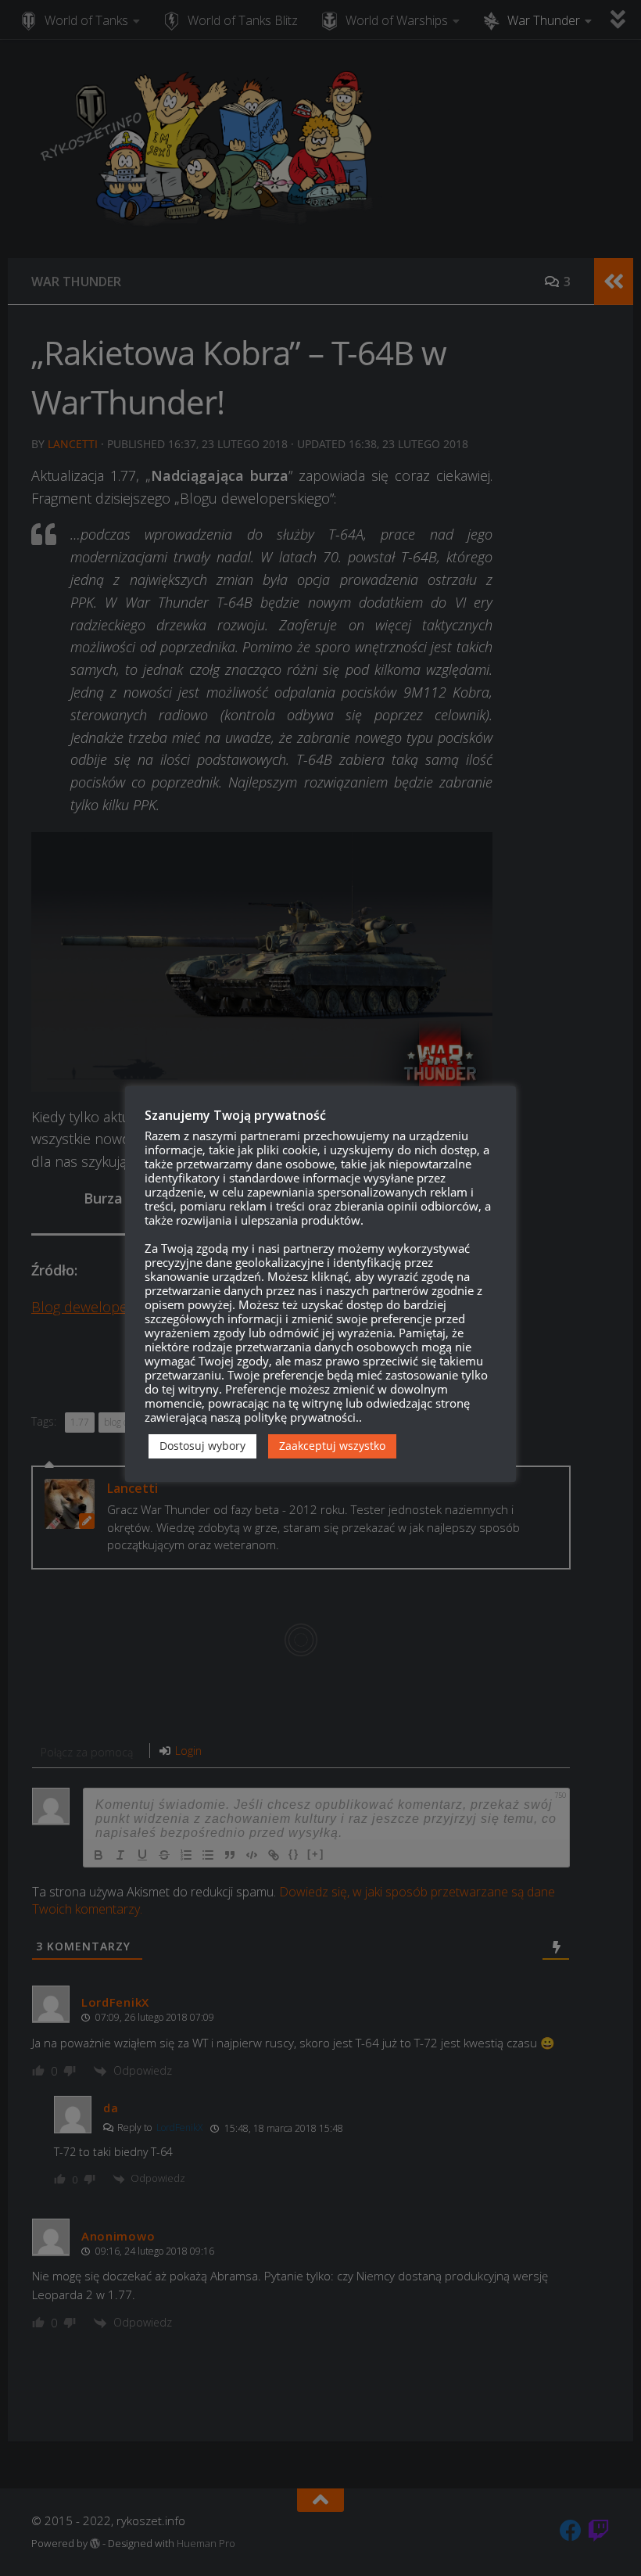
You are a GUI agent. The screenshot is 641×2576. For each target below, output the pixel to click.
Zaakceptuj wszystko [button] (332, 1446)
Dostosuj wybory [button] (202, 1446)
